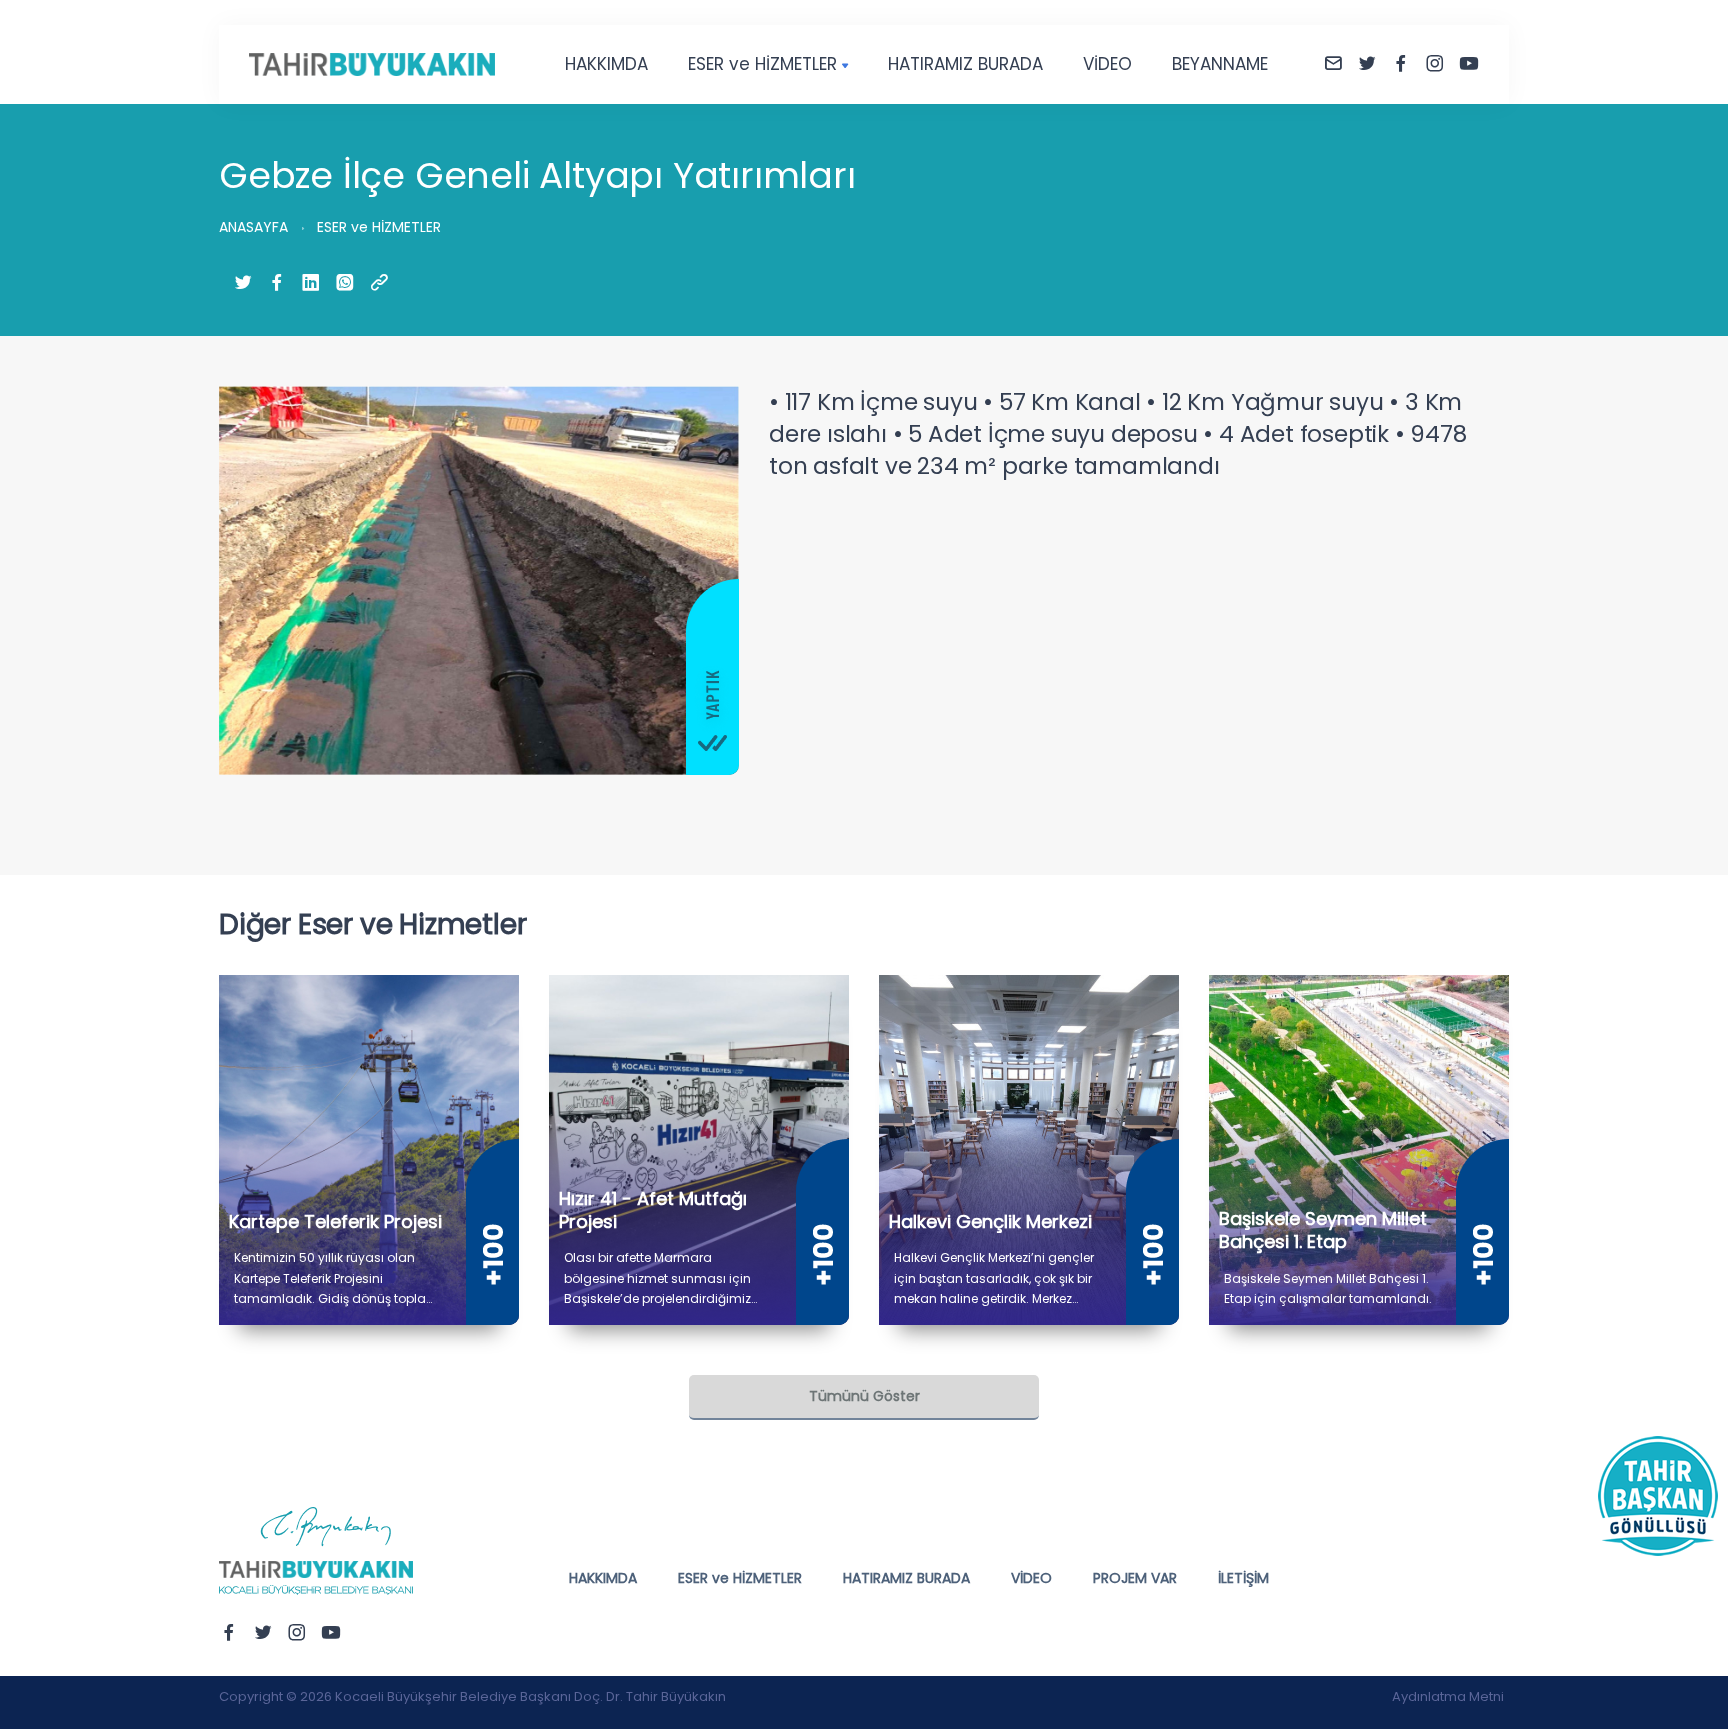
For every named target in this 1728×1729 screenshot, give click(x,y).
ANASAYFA (253, 227)
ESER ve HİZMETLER (762, 64)
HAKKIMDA (606, 64)
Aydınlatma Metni (1448, 1696)
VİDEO (1107, 64)
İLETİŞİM (1243, 1578)
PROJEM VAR (1135, 1578)
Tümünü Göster (864, 1396)
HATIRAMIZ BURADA (965, 64)
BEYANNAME (1220, 64)
